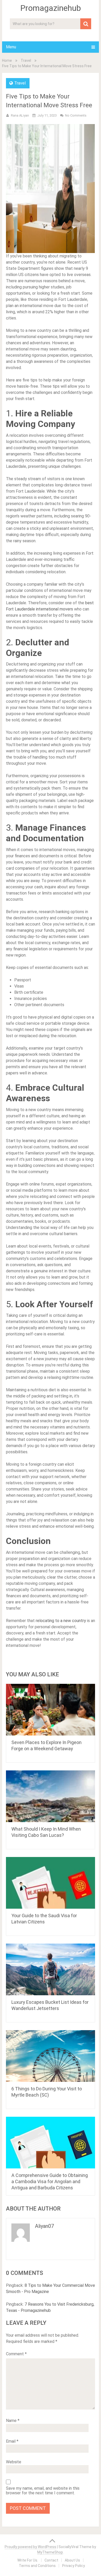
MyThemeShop (50, 2552)
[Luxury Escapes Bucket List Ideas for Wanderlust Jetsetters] (51, 1969)
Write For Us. (28, 2560)
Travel (26, 60)
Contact (51, 2560)
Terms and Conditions (37, 2566)
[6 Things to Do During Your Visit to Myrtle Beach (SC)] (51, 2056)
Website (14, 2462)
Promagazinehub (51, 8)
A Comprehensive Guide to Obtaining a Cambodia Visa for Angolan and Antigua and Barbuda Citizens (50, 2181)
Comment (16, 2354)
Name (13, 2421)
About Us (72, 2560)
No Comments (76, 115)
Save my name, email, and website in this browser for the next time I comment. (43, 2491)
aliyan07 (44, 2226)
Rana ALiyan (20, 115)
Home (7, 60)
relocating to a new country (61, 1621)
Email (12, 2441)
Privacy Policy (74, 2566)
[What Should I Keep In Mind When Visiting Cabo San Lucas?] (51, 1796)
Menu (11, 47)
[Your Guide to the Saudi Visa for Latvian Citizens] (51, 1883)
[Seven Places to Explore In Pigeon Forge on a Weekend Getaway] (51, 1710)
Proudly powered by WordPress (30, 2547)
